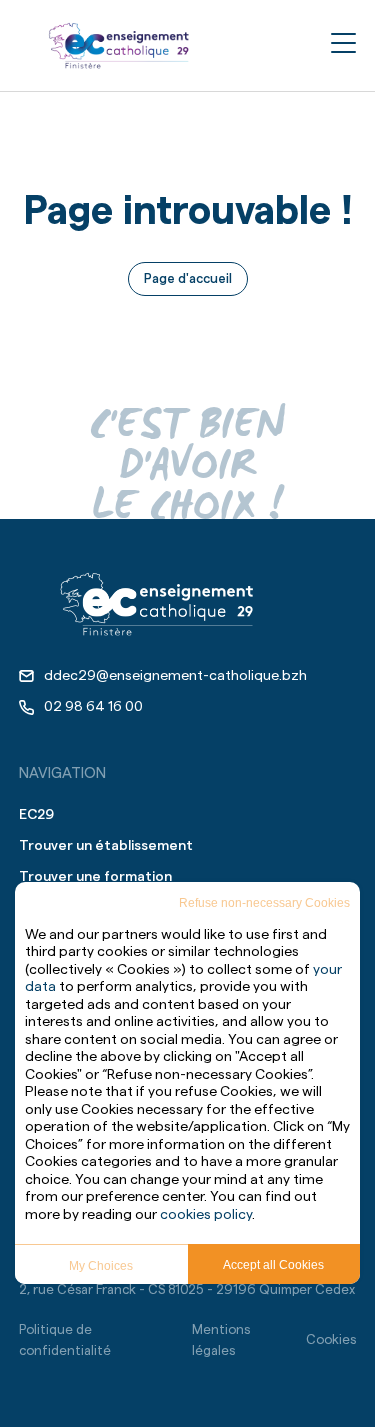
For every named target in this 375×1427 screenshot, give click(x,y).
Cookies (331, 1339)
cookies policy (206, 1215)
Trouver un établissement (106, 846)
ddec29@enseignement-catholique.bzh (175, 676)
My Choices (101, 1266)
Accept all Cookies (273, 1265)
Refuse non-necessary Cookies (264, 903)
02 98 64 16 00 (93, 707)
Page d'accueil (188, 278)
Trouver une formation (95, 877)
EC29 (36, 815)
